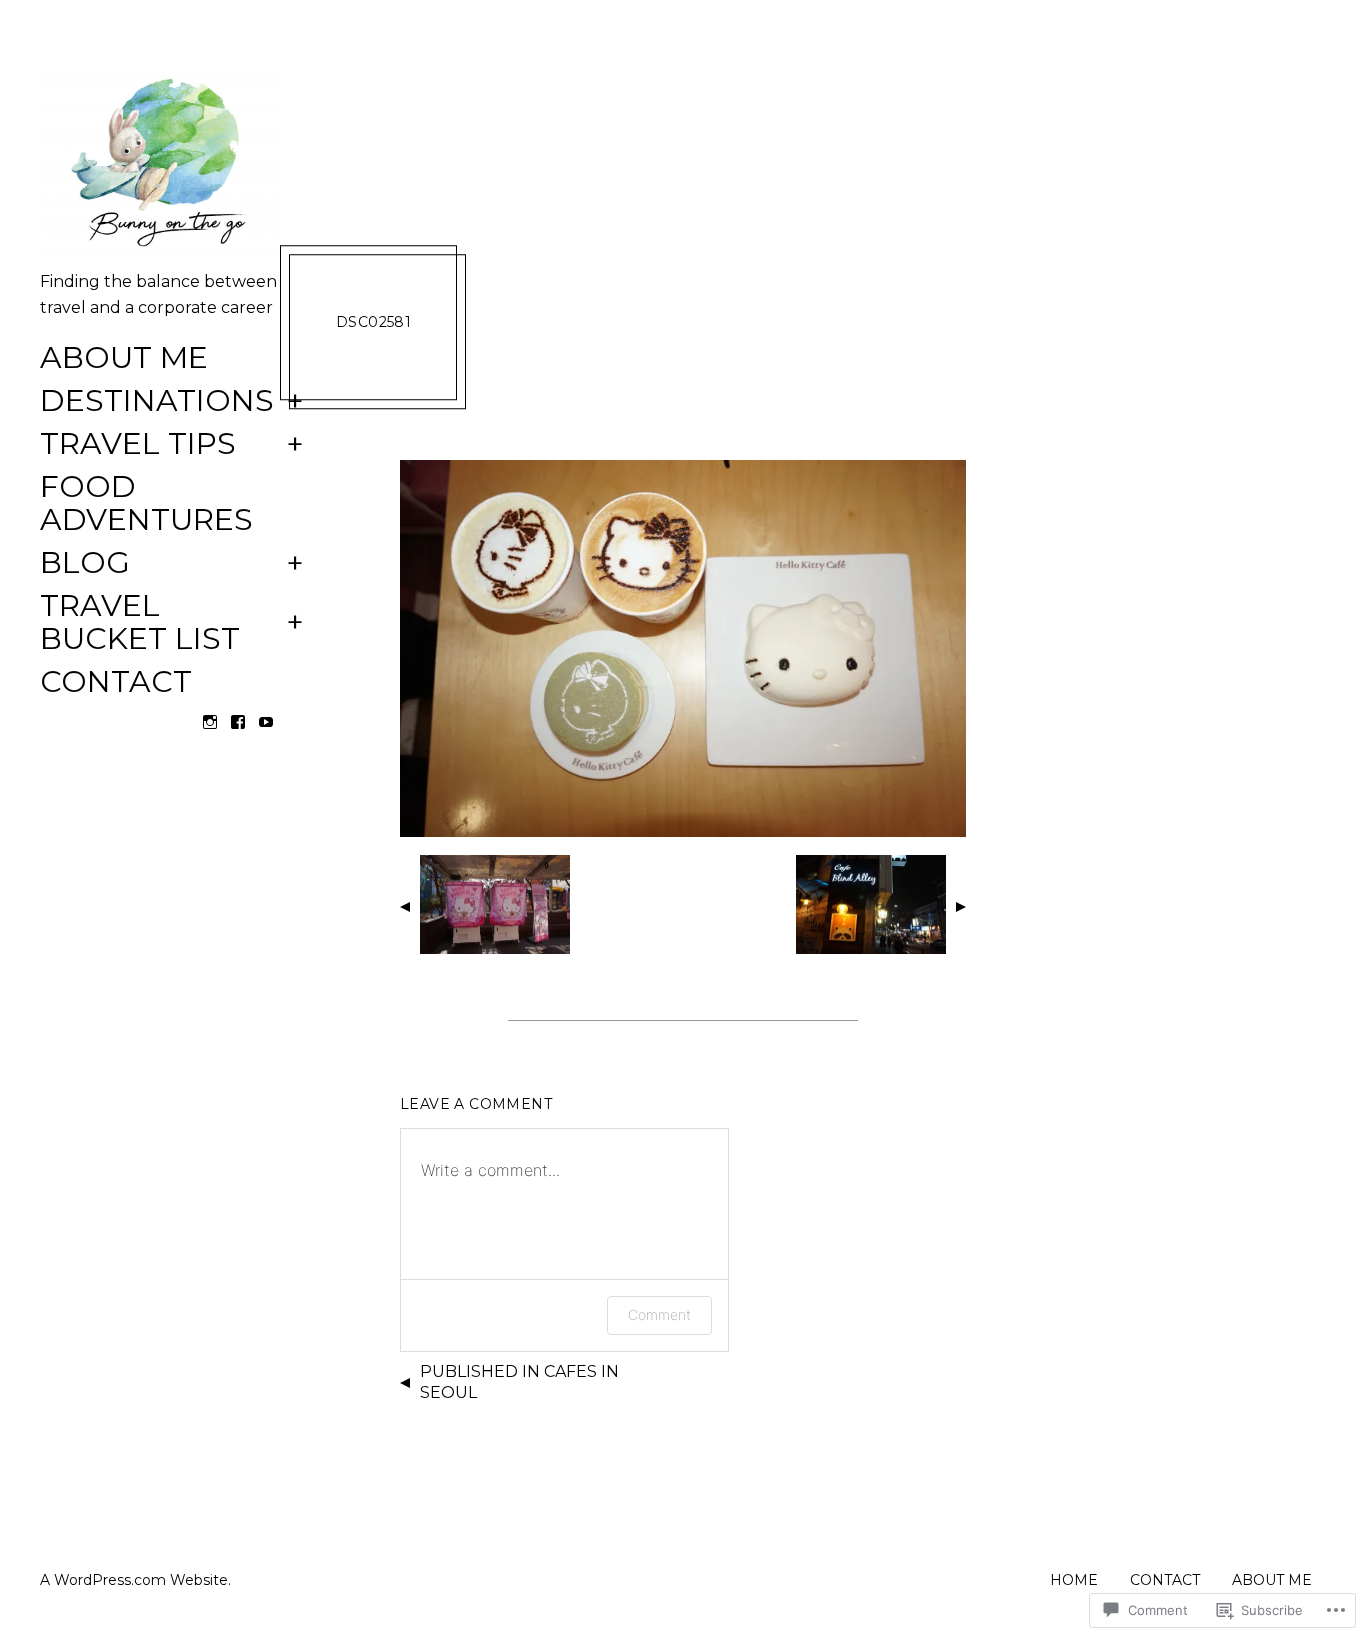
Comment (659, 1314)
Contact (1165, 1580)
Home (1074, 1580)
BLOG (85, 563)
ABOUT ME (124, 358)
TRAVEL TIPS (138, 444)
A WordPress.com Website (134, 1580)
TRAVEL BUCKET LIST (140, 623)
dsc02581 (373, 322)
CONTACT (116, 682)
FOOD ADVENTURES (146, 504)
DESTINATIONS (157, 401)
